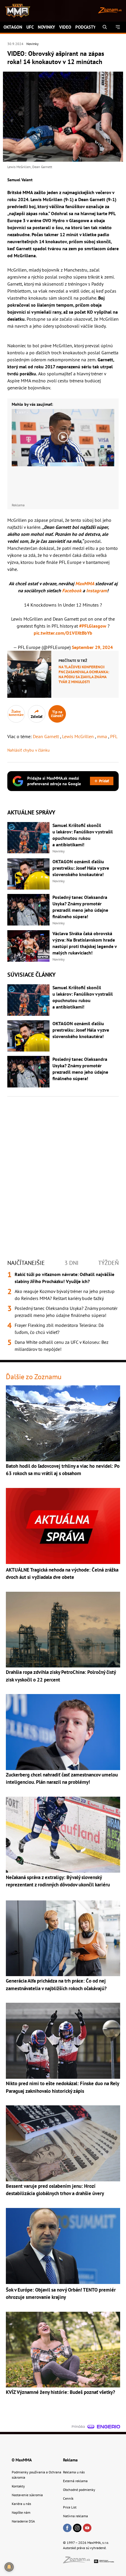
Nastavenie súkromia (27, 2495)
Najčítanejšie (26, 1263)
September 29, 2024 (92, 647)
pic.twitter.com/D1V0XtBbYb (63, 633)
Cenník (68, 2498)
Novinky (46, 27)
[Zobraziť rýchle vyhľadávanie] (105, 27)
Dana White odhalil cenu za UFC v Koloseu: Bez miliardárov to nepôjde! (62, 1346)
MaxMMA (85, 583)
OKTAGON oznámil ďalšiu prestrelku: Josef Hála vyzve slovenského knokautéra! (81, 868)
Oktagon (13, 27)
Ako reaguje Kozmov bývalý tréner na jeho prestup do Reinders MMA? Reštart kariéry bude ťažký (65, 1295)
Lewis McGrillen (79, 736)
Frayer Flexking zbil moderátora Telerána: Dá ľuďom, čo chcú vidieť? (59, 1329)
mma (103, 736)
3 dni (71, 1263)
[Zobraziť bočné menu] (118, 27)
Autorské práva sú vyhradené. (85, 2548)
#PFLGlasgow (93, 626)
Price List (70, 2507)
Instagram (97, 591)
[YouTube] (87, 2528)
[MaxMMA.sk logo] (15, 11)
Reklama (70, 2460)
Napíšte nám (21, 2512)
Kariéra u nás (21, 2504)
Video (65, 27)
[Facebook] (67, 2528)
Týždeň (108, 1263)
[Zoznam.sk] (79, 2562)
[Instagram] (77, 2528)
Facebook (72, 591)
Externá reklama (75, 2481)
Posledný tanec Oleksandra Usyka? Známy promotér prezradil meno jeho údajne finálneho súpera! (66, 1312)
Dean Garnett (46, 736)
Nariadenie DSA (23, 2521)
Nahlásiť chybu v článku (29, 750)
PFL (114, 736)
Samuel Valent (20, 180)
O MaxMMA (22, 2460)
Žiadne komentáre (16, 713)
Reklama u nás (74, 2472)
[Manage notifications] (9, 2567)
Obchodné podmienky (79, 2490)
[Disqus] (63, 1172)
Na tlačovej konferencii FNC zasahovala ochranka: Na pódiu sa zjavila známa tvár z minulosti (84, 674)
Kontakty (18, 2486)
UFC (30, 27)
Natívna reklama (75, 2516)
